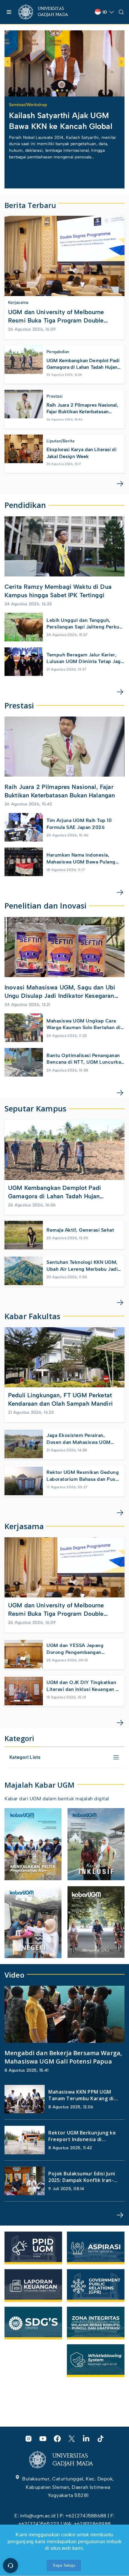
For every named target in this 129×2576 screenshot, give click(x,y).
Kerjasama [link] (18, 303)
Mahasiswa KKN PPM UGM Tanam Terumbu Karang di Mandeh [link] (81, 2095)
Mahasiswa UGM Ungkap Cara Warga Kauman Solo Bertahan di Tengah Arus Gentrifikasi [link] (84, 1025)
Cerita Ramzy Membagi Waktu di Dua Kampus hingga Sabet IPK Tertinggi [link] (58, 591)
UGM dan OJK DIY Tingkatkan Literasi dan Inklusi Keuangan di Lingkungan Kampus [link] (83, 1686)
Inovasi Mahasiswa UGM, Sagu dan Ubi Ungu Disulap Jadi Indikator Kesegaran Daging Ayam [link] (60, 992)
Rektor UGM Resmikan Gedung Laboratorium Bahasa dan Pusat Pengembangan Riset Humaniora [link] (83, 1476)
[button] (57, 90)
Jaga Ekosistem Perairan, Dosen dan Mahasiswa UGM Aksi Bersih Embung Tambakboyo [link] (79, 1439)
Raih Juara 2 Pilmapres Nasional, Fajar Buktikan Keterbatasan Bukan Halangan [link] (82, 409)
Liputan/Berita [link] (61, 441)
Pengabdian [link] (58, 352)
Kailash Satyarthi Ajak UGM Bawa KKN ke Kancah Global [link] (61, 121)
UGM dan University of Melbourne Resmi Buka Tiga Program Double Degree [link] (56, 316)
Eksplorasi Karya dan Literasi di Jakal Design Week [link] (81, 453)
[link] (48, 12)
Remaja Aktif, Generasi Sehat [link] (80, 1230)
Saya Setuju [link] (64, 2565)
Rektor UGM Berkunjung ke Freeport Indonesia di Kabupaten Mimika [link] (82, 2136)
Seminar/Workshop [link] (28, 105)
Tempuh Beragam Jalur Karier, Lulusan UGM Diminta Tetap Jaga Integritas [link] (85, 659)
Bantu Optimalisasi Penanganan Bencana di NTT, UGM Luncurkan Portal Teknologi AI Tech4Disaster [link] (85, 1059)
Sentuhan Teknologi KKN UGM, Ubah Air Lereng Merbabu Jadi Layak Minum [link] (82, 1266)
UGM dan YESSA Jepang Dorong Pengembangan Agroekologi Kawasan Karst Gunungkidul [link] (78, 1649)
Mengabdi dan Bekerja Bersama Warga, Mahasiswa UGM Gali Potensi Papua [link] (63, 2057)
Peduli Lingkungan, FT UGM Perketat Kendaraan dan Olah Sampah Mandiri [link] (60, 1399)
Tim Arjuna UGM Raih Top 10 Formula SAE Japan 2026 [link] (79, 824)
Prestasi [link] (55, 396)
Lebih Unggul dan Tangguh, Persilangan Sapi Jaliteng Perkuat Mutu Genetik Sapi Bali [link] (85, 624)
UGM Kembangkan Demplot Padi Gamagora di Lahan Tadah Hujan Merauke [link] (83, 364)
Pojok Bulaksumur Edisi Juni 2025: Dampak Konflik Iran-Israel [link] (82, 2177)
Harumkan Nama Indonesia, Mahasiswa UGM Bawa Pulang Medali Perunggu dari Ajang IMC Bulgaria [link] (84, 859)
